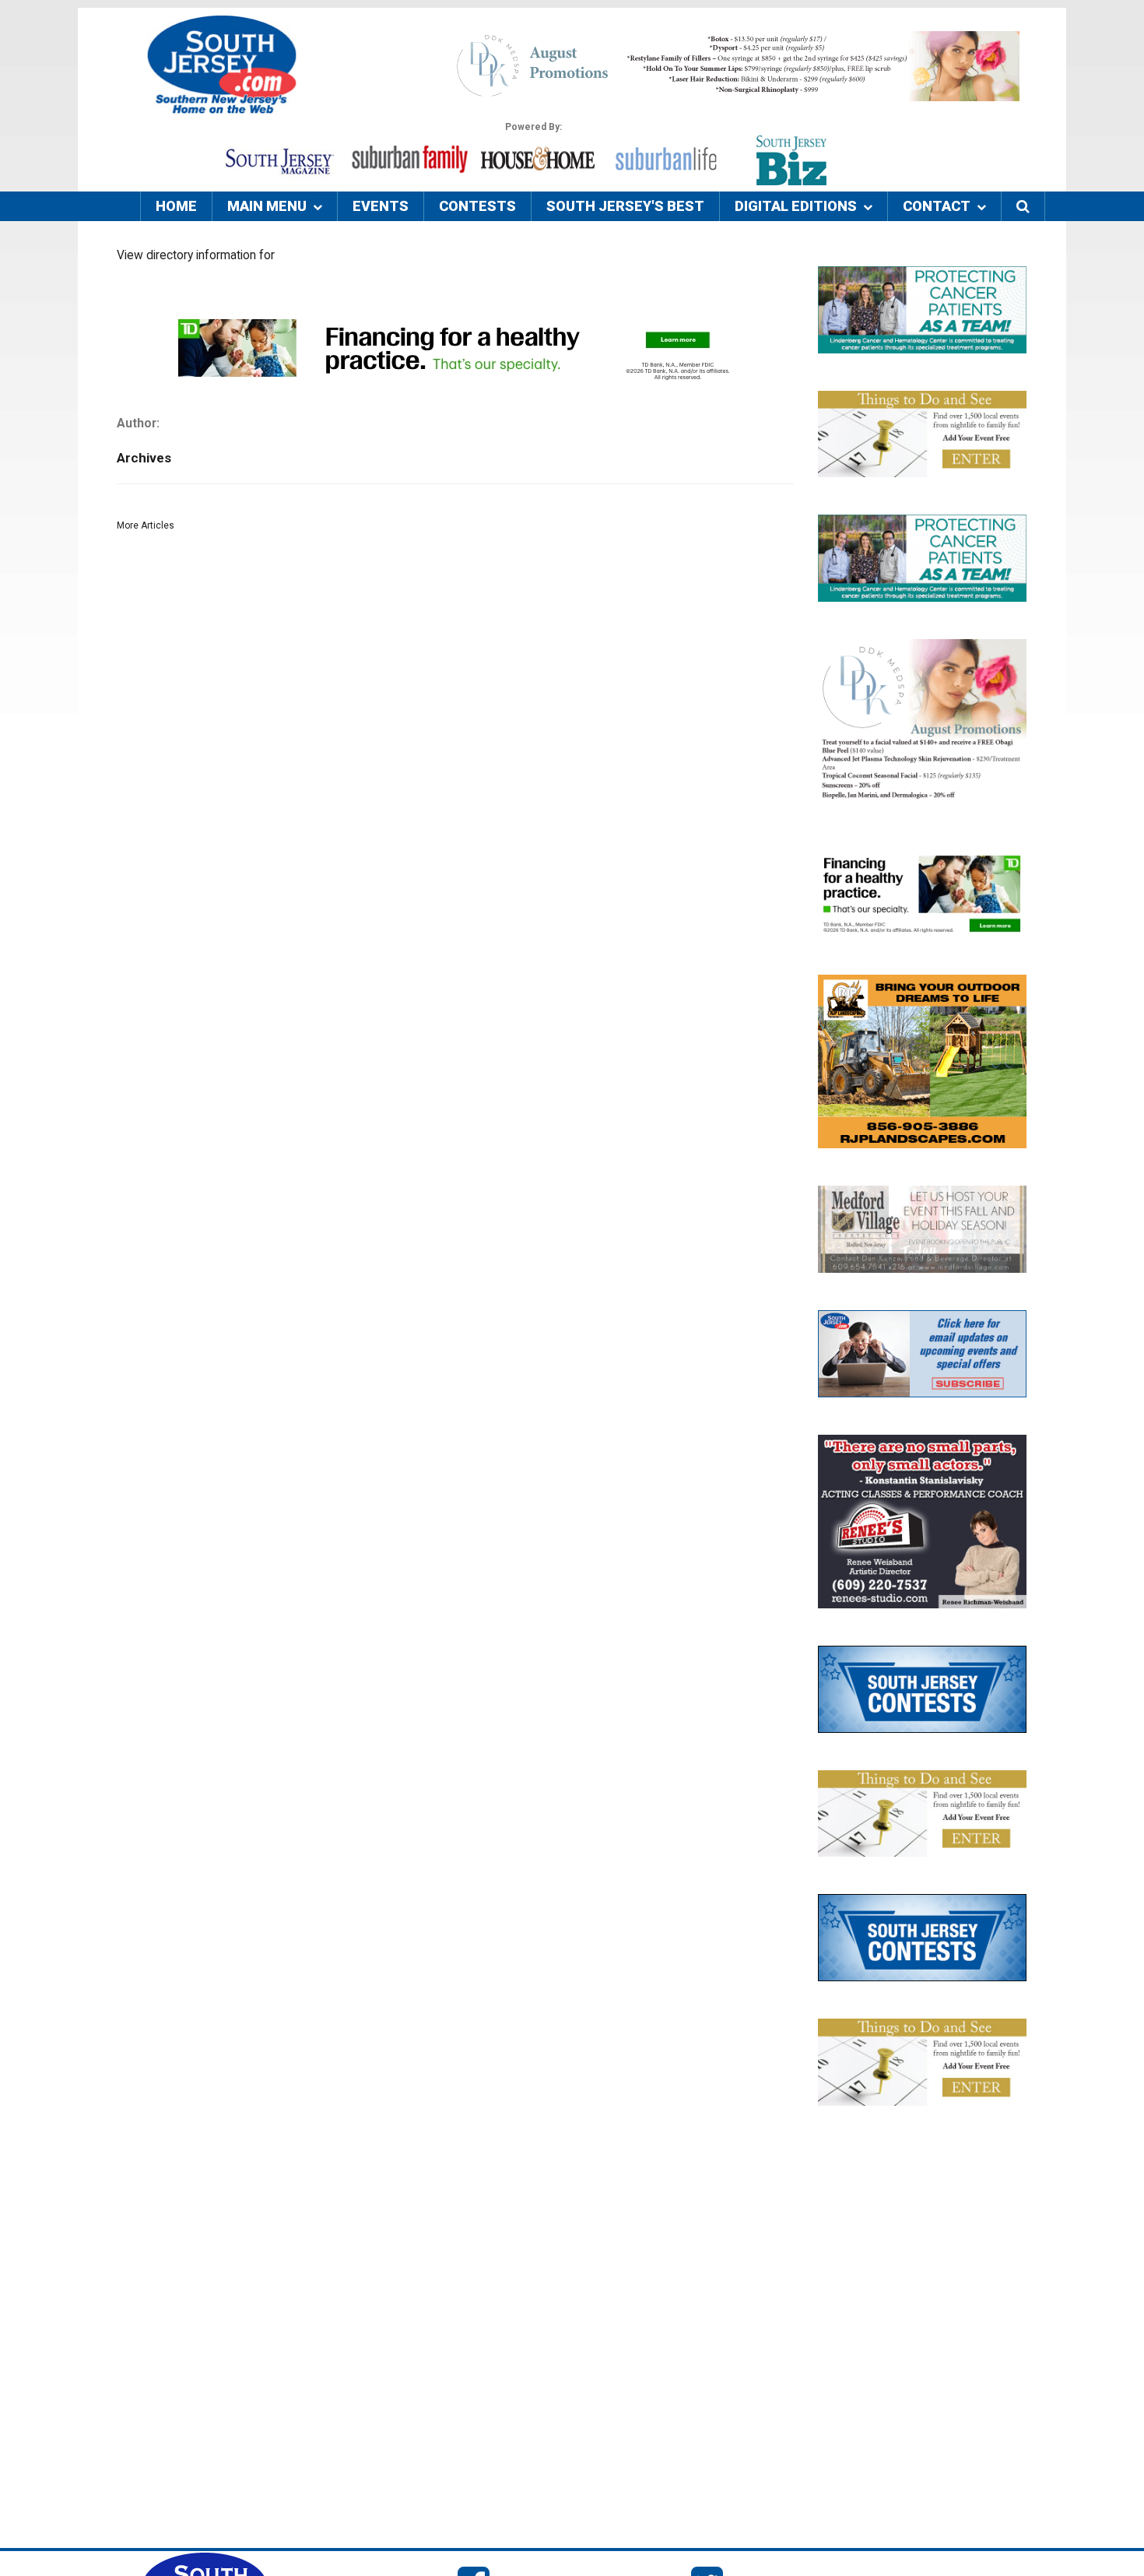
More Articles (146, 525)
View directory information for (196, 255)
